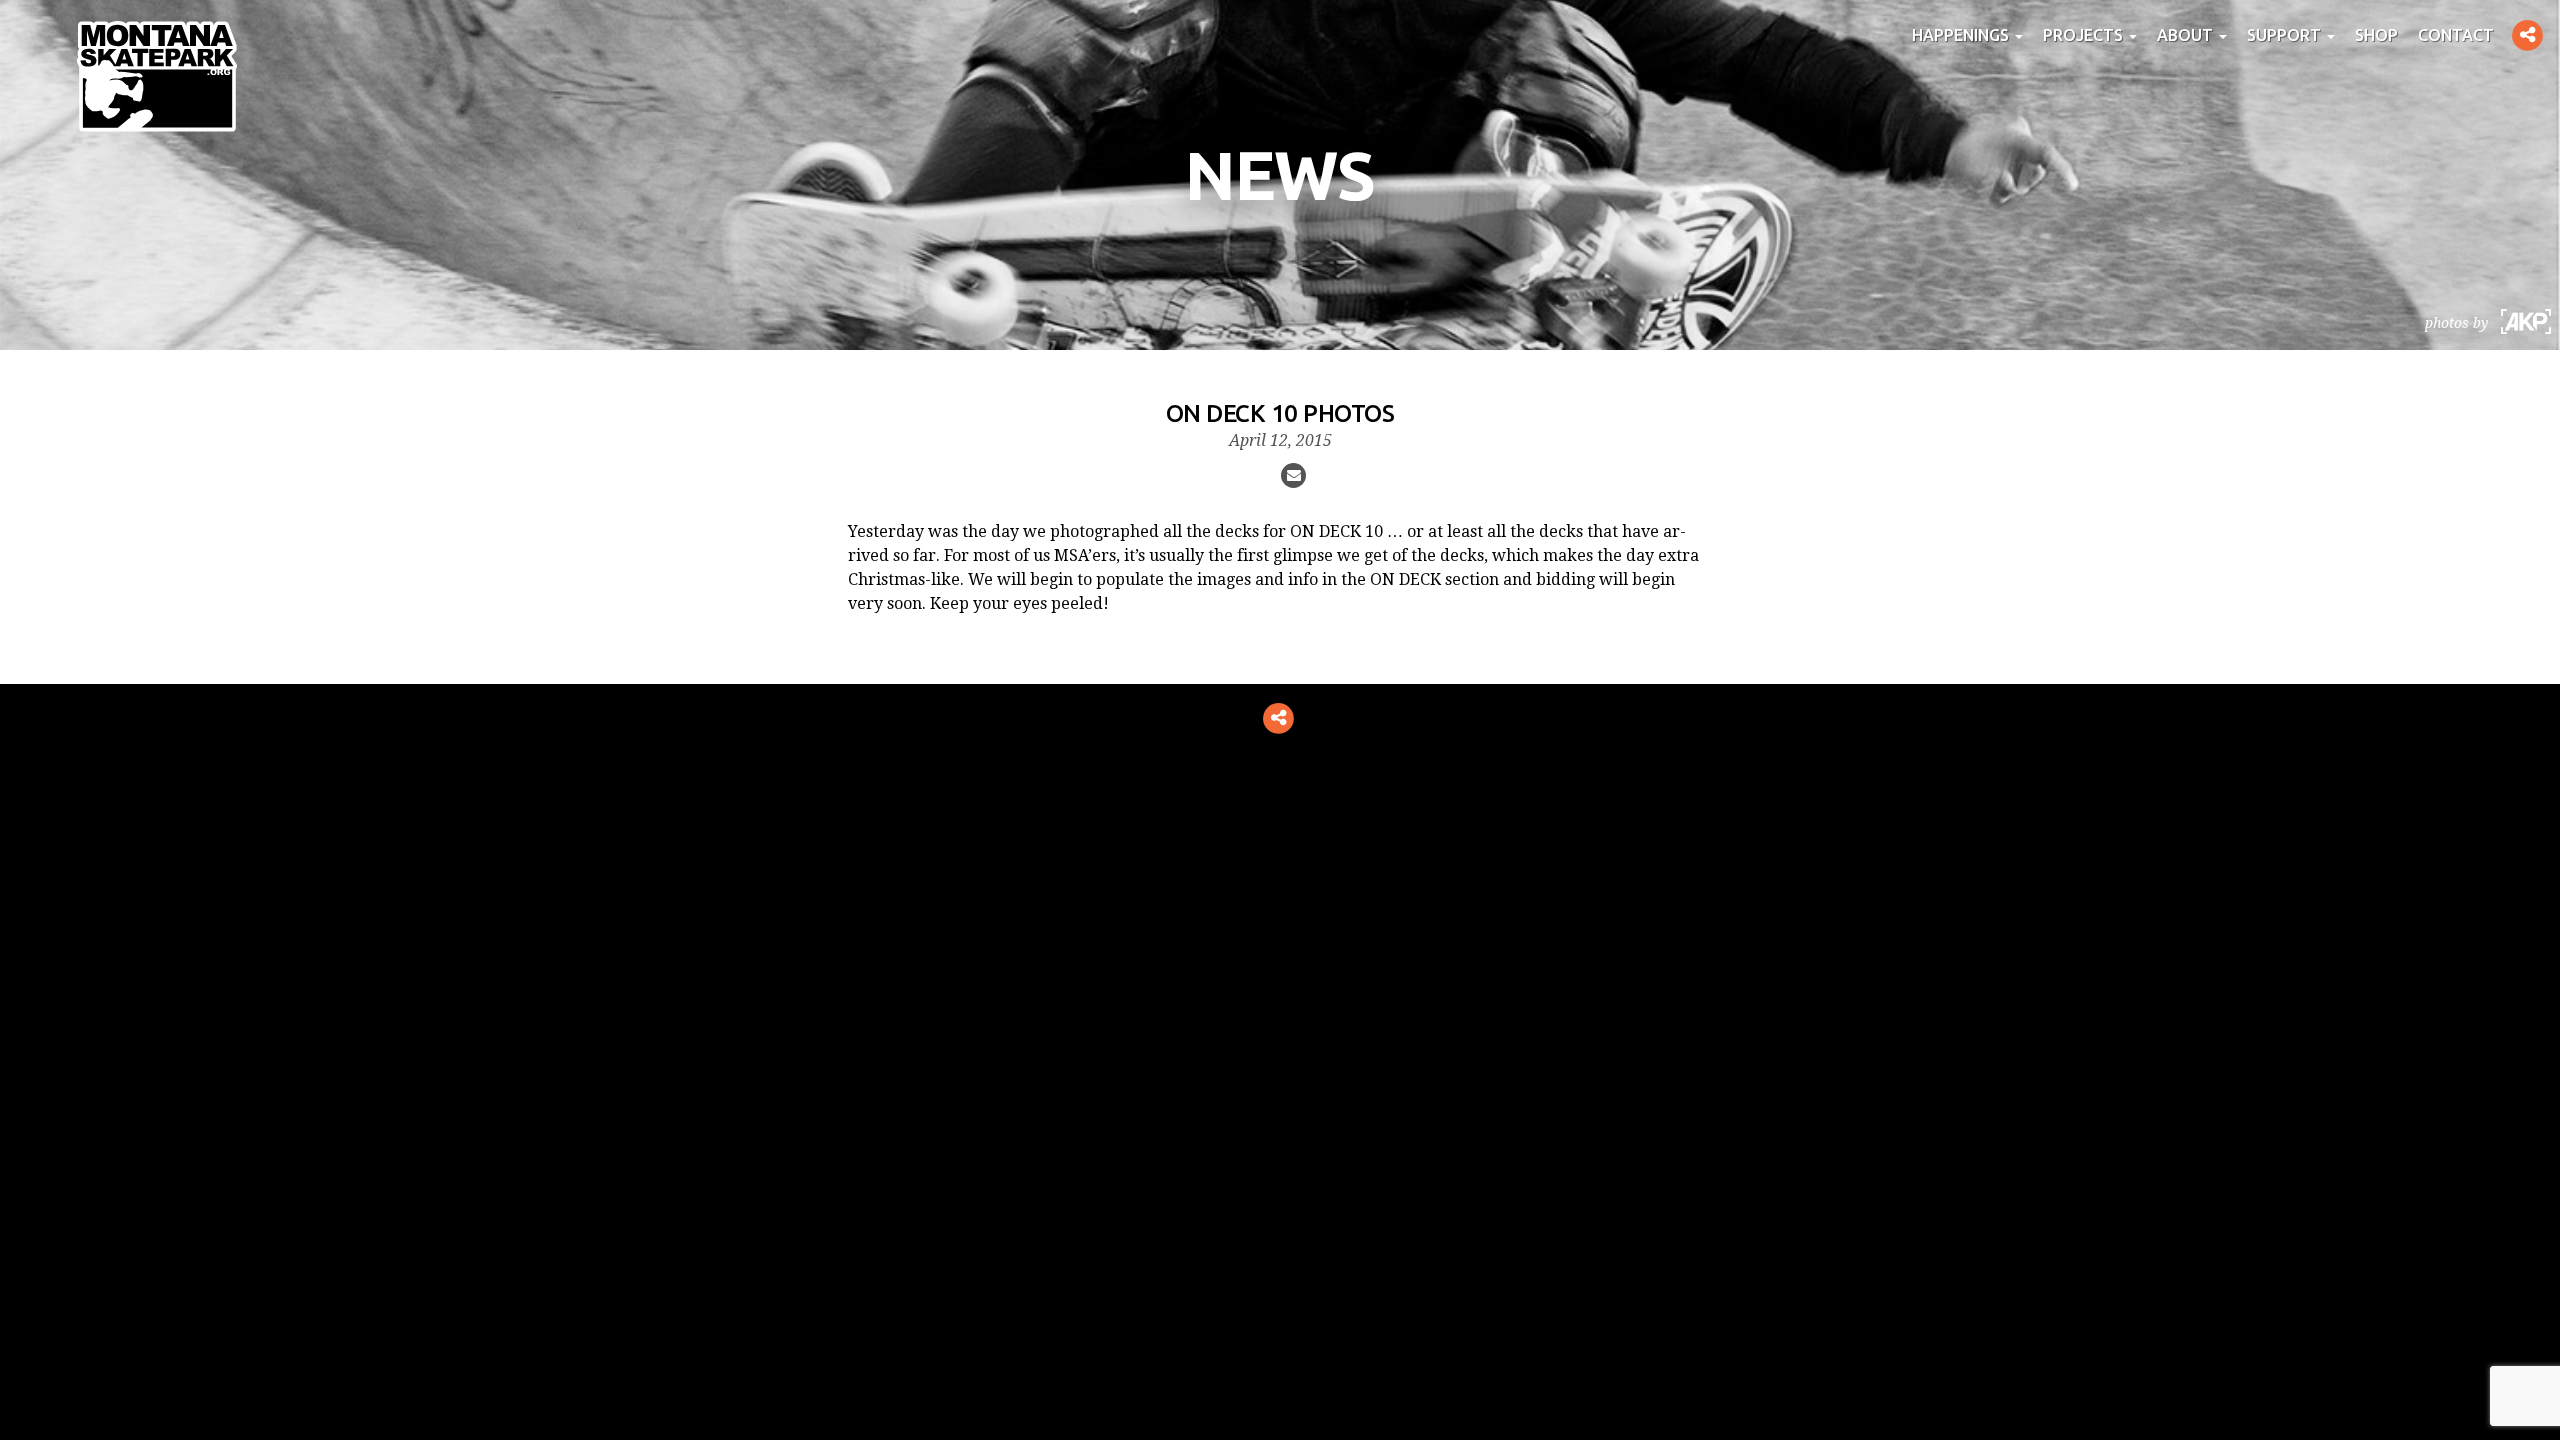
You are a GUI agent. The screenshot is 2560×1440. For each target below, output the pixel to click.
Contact (2456, 35)
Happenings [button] (1962, 35)
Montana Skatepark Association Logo (157, 76)
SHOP (2376, 35)
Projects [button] (2085, 35)
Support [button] (2286, 35)
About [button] (2187, 35)
